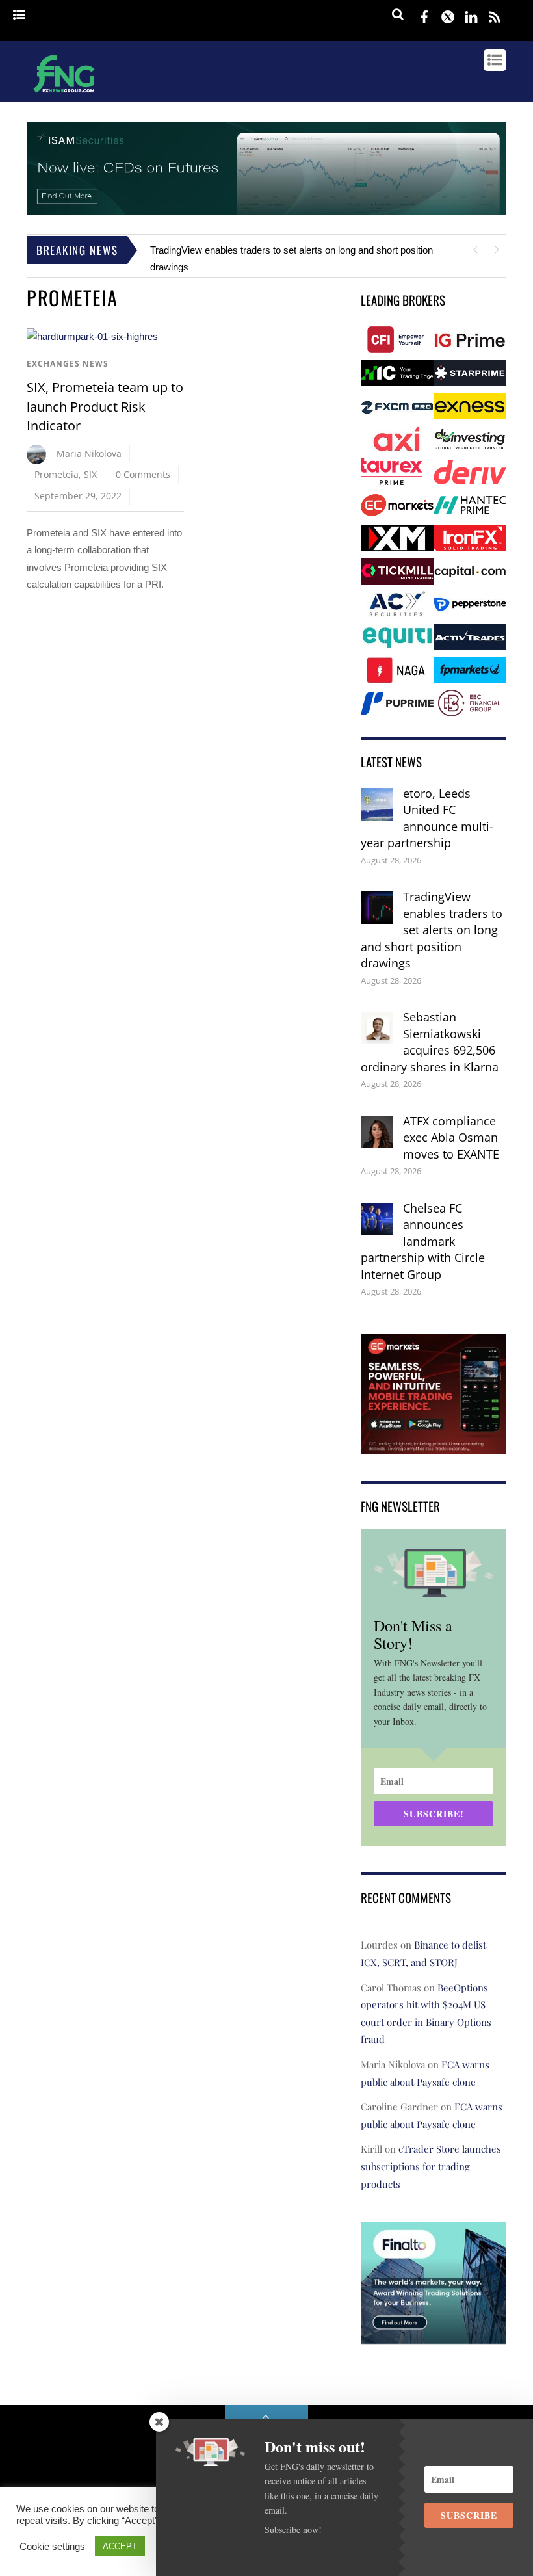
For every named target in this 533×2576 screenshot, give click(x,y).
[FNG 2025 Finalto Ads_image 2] (434, 2334)
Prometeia (57, 474)
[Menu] (19, 15)
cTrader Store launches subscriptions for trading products (431, 2166)
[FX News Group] (64, 94)
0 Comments (143, 474)
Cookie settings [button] (52, 2547)
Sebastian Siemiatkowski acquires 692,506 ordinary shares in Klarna (430, 1042)
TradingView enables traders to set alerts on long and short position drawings (432, 930)
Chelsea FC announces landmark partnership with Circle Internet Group (423, 1241)
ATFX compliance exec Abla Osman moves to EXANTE (451, 1137)
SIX (90, 474)
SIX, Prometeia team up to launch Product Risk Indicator (105, 406)
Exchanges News (68, 364)
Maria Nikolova (89, 453)
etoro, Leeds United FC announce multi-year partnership (427, 818)
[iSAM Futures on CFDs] (266, 212)
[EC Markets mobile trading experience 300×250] (434, 1445)
